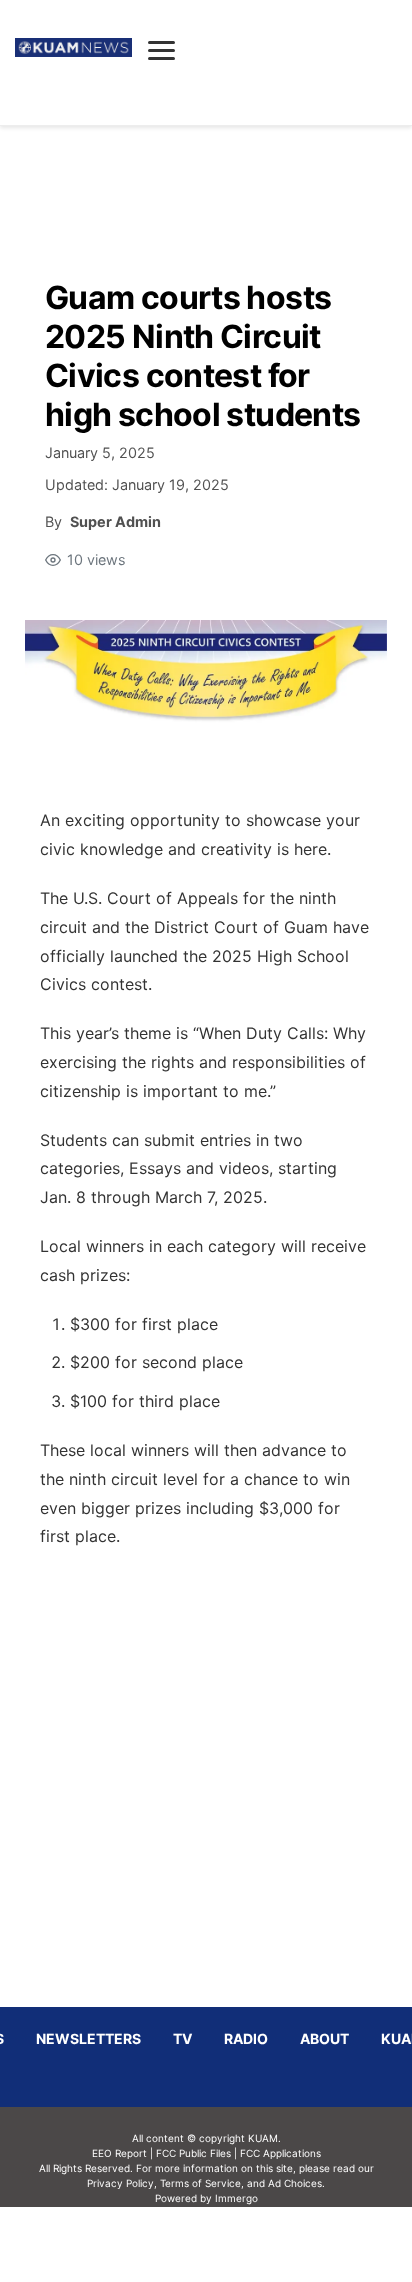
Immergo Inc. (236, 2244)
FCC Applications (280, 2153)
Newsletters (88, 2038)
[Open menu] (161, 50)
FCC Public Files (193, 2153)
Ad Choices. (296, 2183)
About (324, 2038)
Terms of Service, (202, 2183)
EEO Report (119, 2153)
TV (182, 2038)
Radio (246, 2038)
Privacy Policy (120, 2183)
